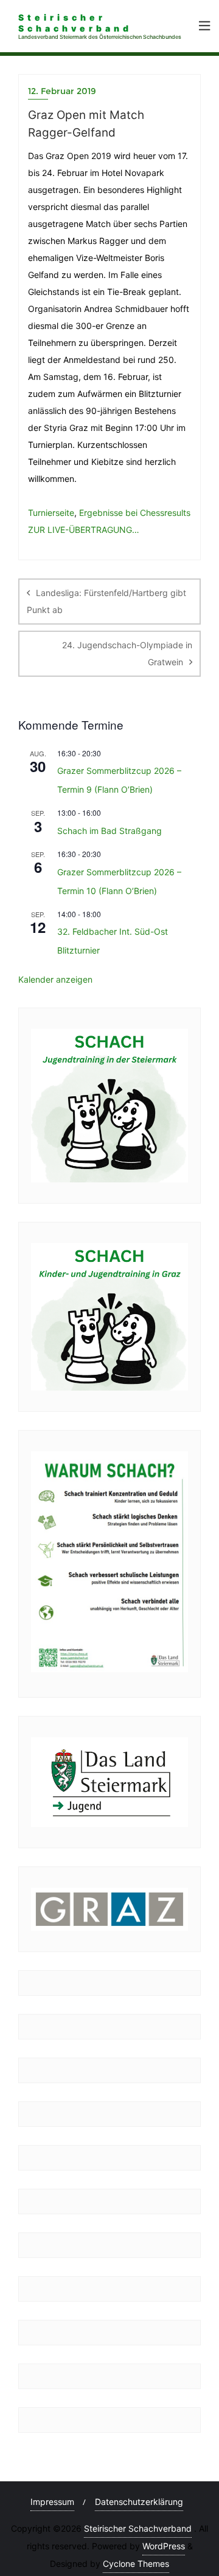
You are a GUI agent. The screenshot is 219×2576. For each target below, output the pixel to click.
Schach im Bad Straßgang (109, 831)
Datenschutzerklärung (139, 2502)
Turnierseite (51, 513)
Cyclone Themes (136, 2564)
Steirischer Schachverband (138, 2528)
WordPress (164, 2546)
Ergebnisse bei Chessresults (135, 513)
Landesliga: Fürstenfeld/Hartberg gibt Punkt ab (106, 601)
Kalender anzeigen (55, 979)
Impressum (52, 2502)
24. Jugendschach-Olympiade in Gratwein (127, 653)
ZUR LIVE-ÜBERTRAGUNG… (84, 530)
